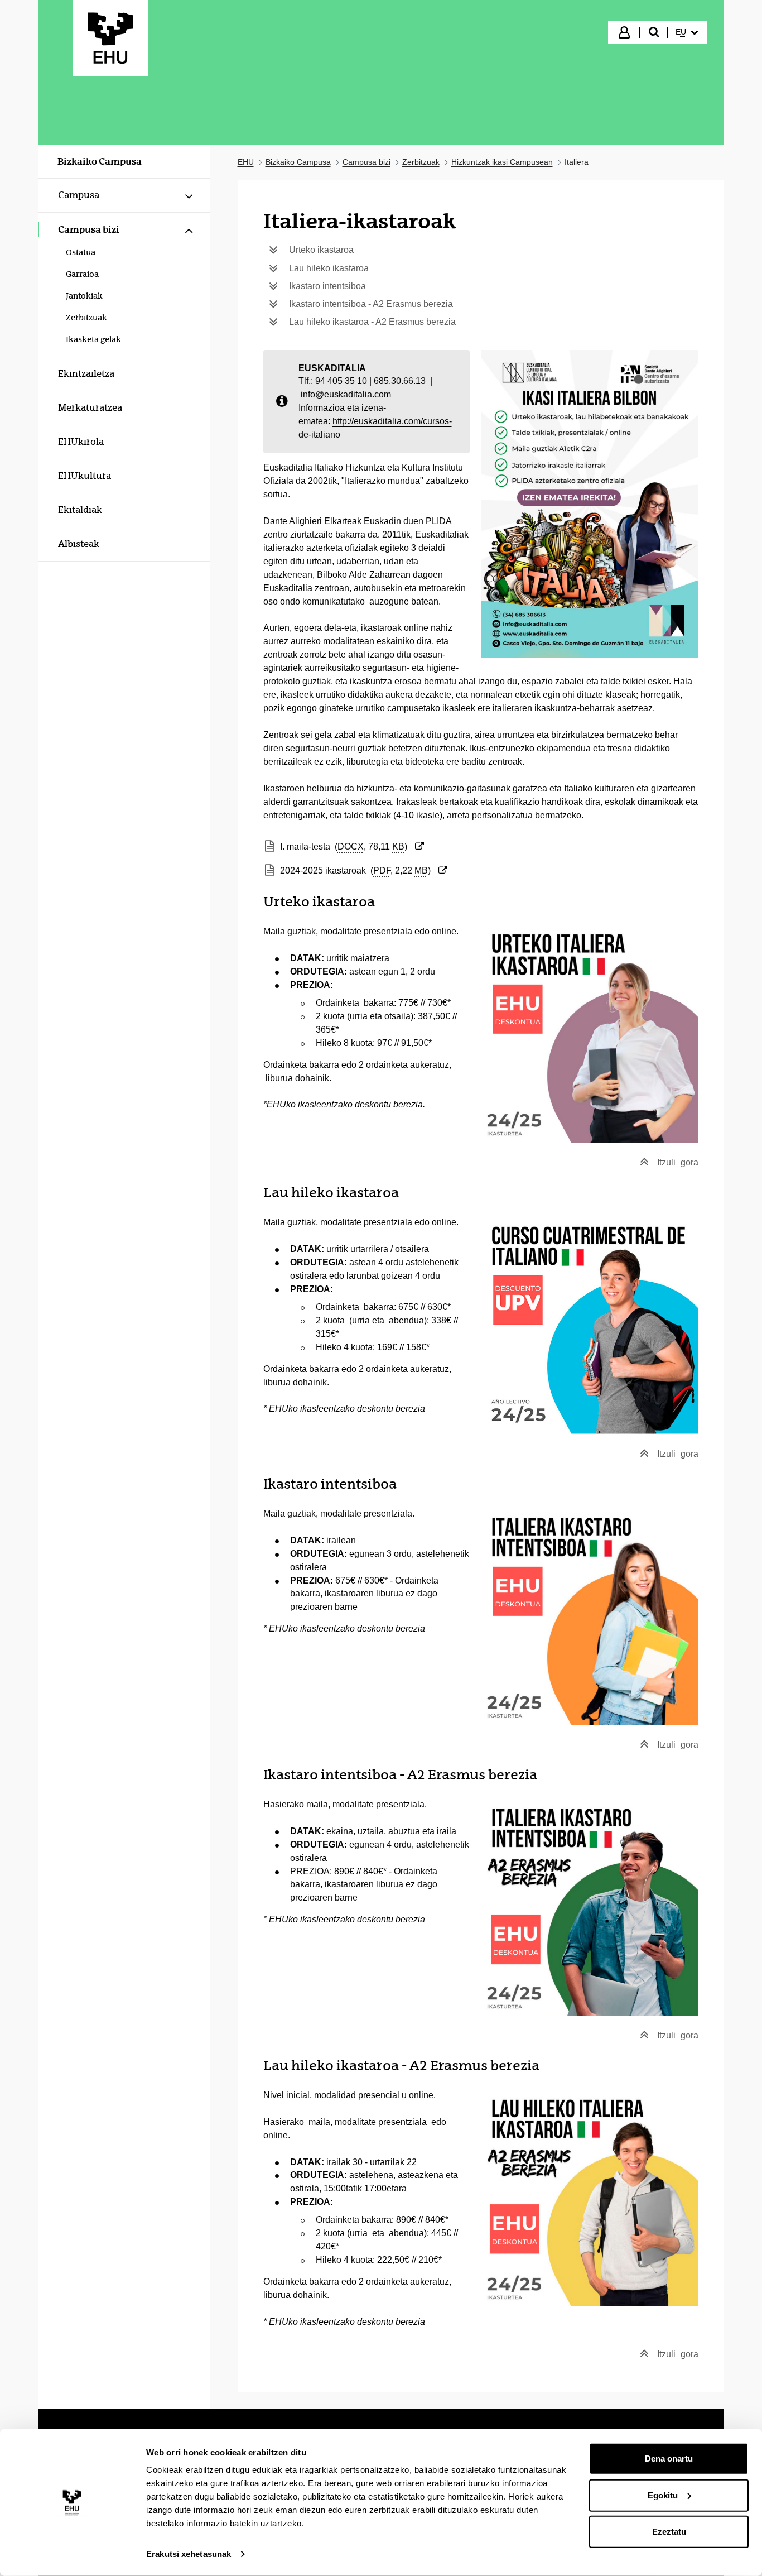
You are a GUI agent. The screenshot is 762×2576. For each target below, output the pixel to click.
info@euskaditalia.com (346, 394)
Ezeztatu (669, 2532)
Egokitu (663, 2495)
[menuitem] (687, 32)
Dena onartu (669, 2459)
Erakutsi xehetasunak (189, 2554)
